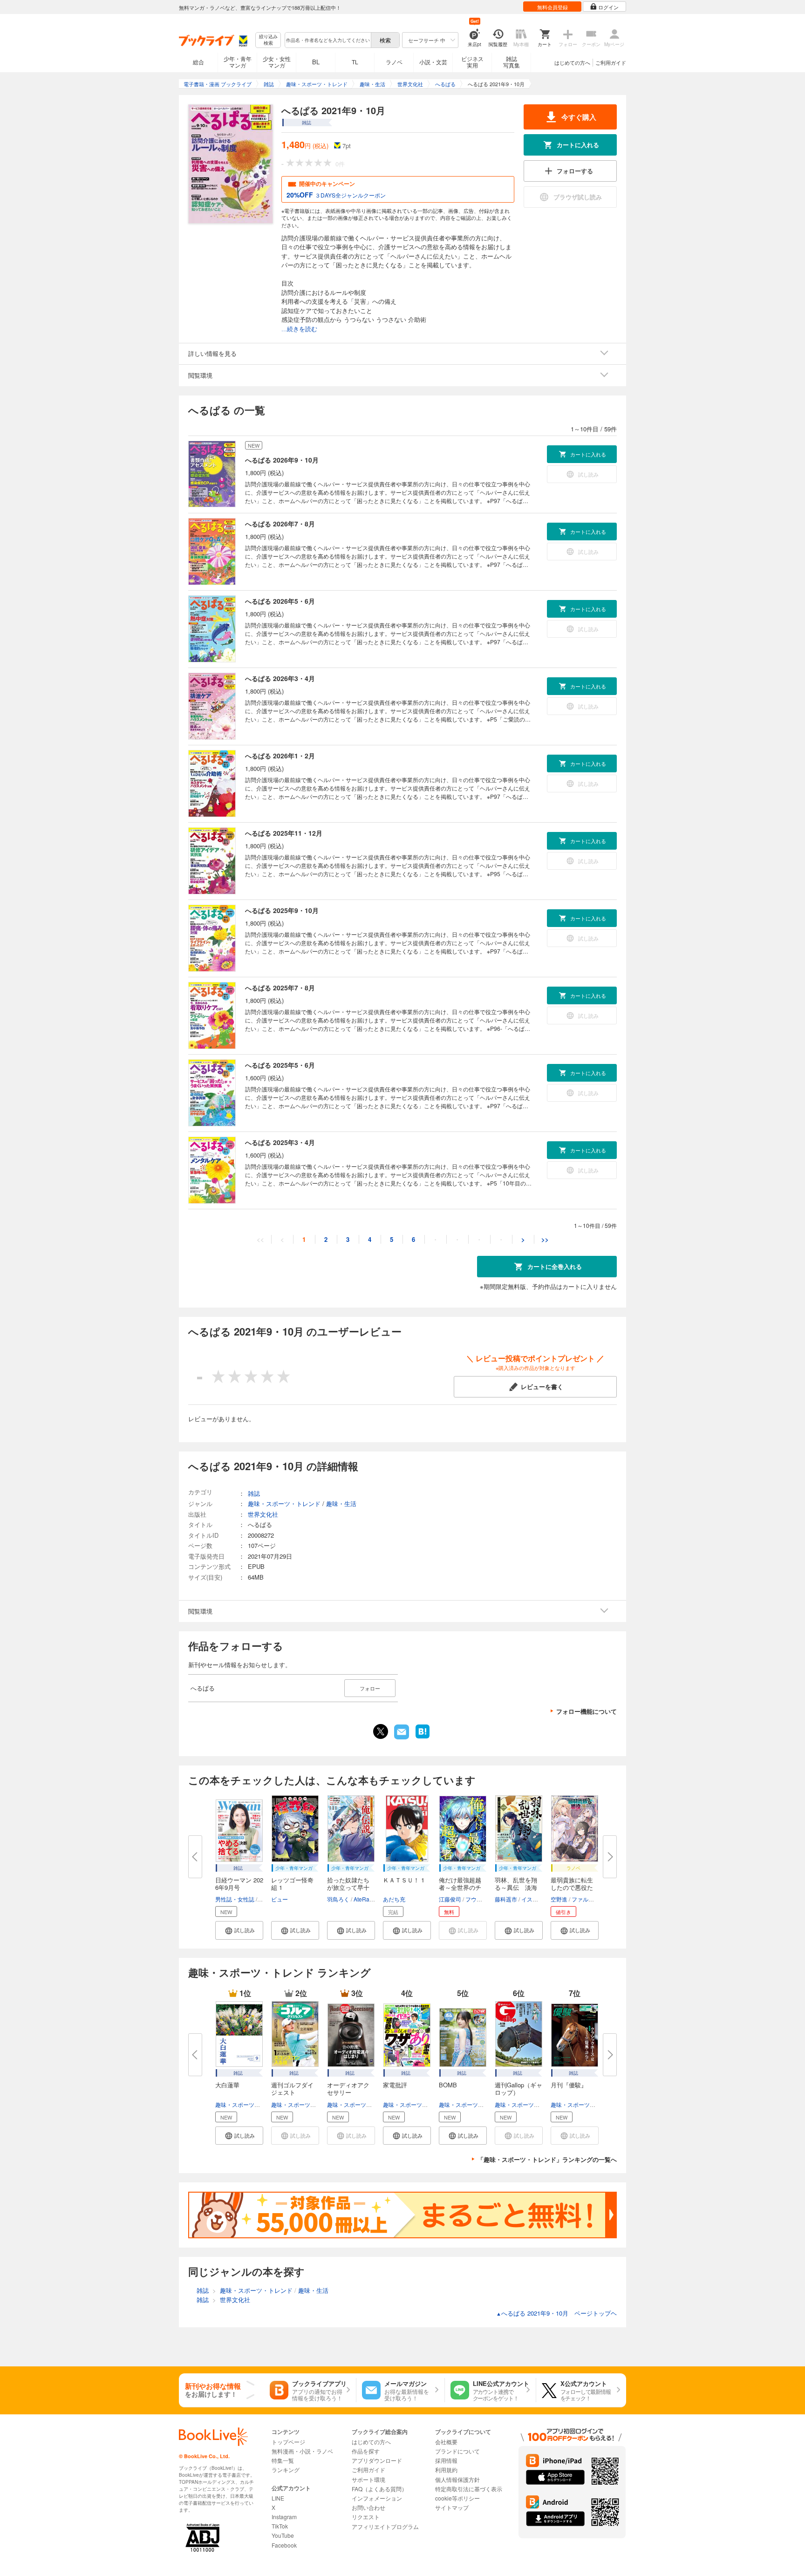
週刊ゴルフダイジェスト (292, 2089)
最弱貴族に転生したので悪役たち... (572, 1887)
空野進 (559, 1899)
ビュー (280, 1899)
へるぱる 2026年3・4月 (280, 678)
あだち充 (394, 1899)
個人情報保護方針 (457, 2479)
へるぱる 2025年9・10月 (282, 910)
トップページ (288, 2442)
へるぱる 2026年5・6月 (280, 601)
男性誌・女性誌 (235, 1899)
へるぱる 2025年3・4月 (280, 1142)
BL (316, 62)
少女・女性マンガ (277, 62)
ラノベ (394, 62)
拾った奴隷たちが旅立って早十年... (348, 1887)
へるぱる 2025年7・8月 (280, 988)
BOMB (448, 2085)
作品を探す (366, 2451)
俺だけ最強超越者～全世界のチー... (460, 1887)
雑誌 (254, 1493)
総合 (198, 62)
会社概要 (446, 2442)
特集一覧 (283, 2460)
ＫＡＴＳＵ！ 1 (404, 1880)
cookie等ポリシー (457, 2498)
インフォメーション (377, 2498)
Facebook (284, 2545)
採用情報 (446, 2460)
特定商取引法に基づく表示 (469, 2489)
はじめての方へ (572, 62)
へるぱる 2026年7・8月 (280, 524)
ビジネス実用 (472, 62)
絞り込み (268, 40)
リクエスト (366, 2517)
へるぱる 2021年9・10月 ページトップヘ (556, 2313)
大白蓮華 (227, 2085)
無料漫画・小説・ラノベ (302, 2451)
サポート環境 (368, 2479)
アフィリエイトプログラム (385, 2526)
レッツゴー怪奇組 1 (292, 1884)
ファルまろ (586, 1899)
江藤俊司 (450, 1899)
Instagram (284, 2517)
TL (355, 62)
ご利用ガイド (611, 62)
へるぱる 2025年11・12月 (284, 833)
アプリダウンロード (377, 2460)
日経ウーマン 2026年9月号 (239, 1884)
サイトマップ (452, 2507)
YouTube (283, 2535)
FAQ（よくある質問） (379, 2489)
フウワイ (477, 1899)
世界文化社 (263, 1514)
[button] (239, 1930)
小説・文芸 (433, 62)
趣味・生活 (341, 1503)
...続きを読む (299, 329)
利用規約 (446, 2470)
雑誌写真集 (512, 62)
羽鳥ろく (338, 1899)
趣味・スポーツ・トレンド (249, 2104)
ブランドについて (457, 2451)
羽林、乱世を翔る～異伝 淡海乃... (516, 1887)
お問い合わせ (368, 2507)
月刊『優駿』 (569, 2085)
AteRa (362, 1899)
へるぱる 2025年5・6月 (280, 1065)
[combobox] (327, 40)
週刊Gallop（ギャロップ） (518, 2089)
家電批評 (395, 2085)
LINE (278, 2498)
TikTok (280, 2526)
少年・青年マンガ (238, 62)
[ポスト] (381, 1731)
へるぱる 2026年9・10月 (282, 460)
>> (545, 1239)
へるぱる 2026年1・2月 (280, 756)
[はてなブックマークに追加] (423, 1738)
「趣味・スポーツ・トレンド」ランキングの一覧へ (547, 2159)
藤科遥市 (506, 1899)
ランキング (286, 2470)
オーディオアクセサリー (348, 2089)
